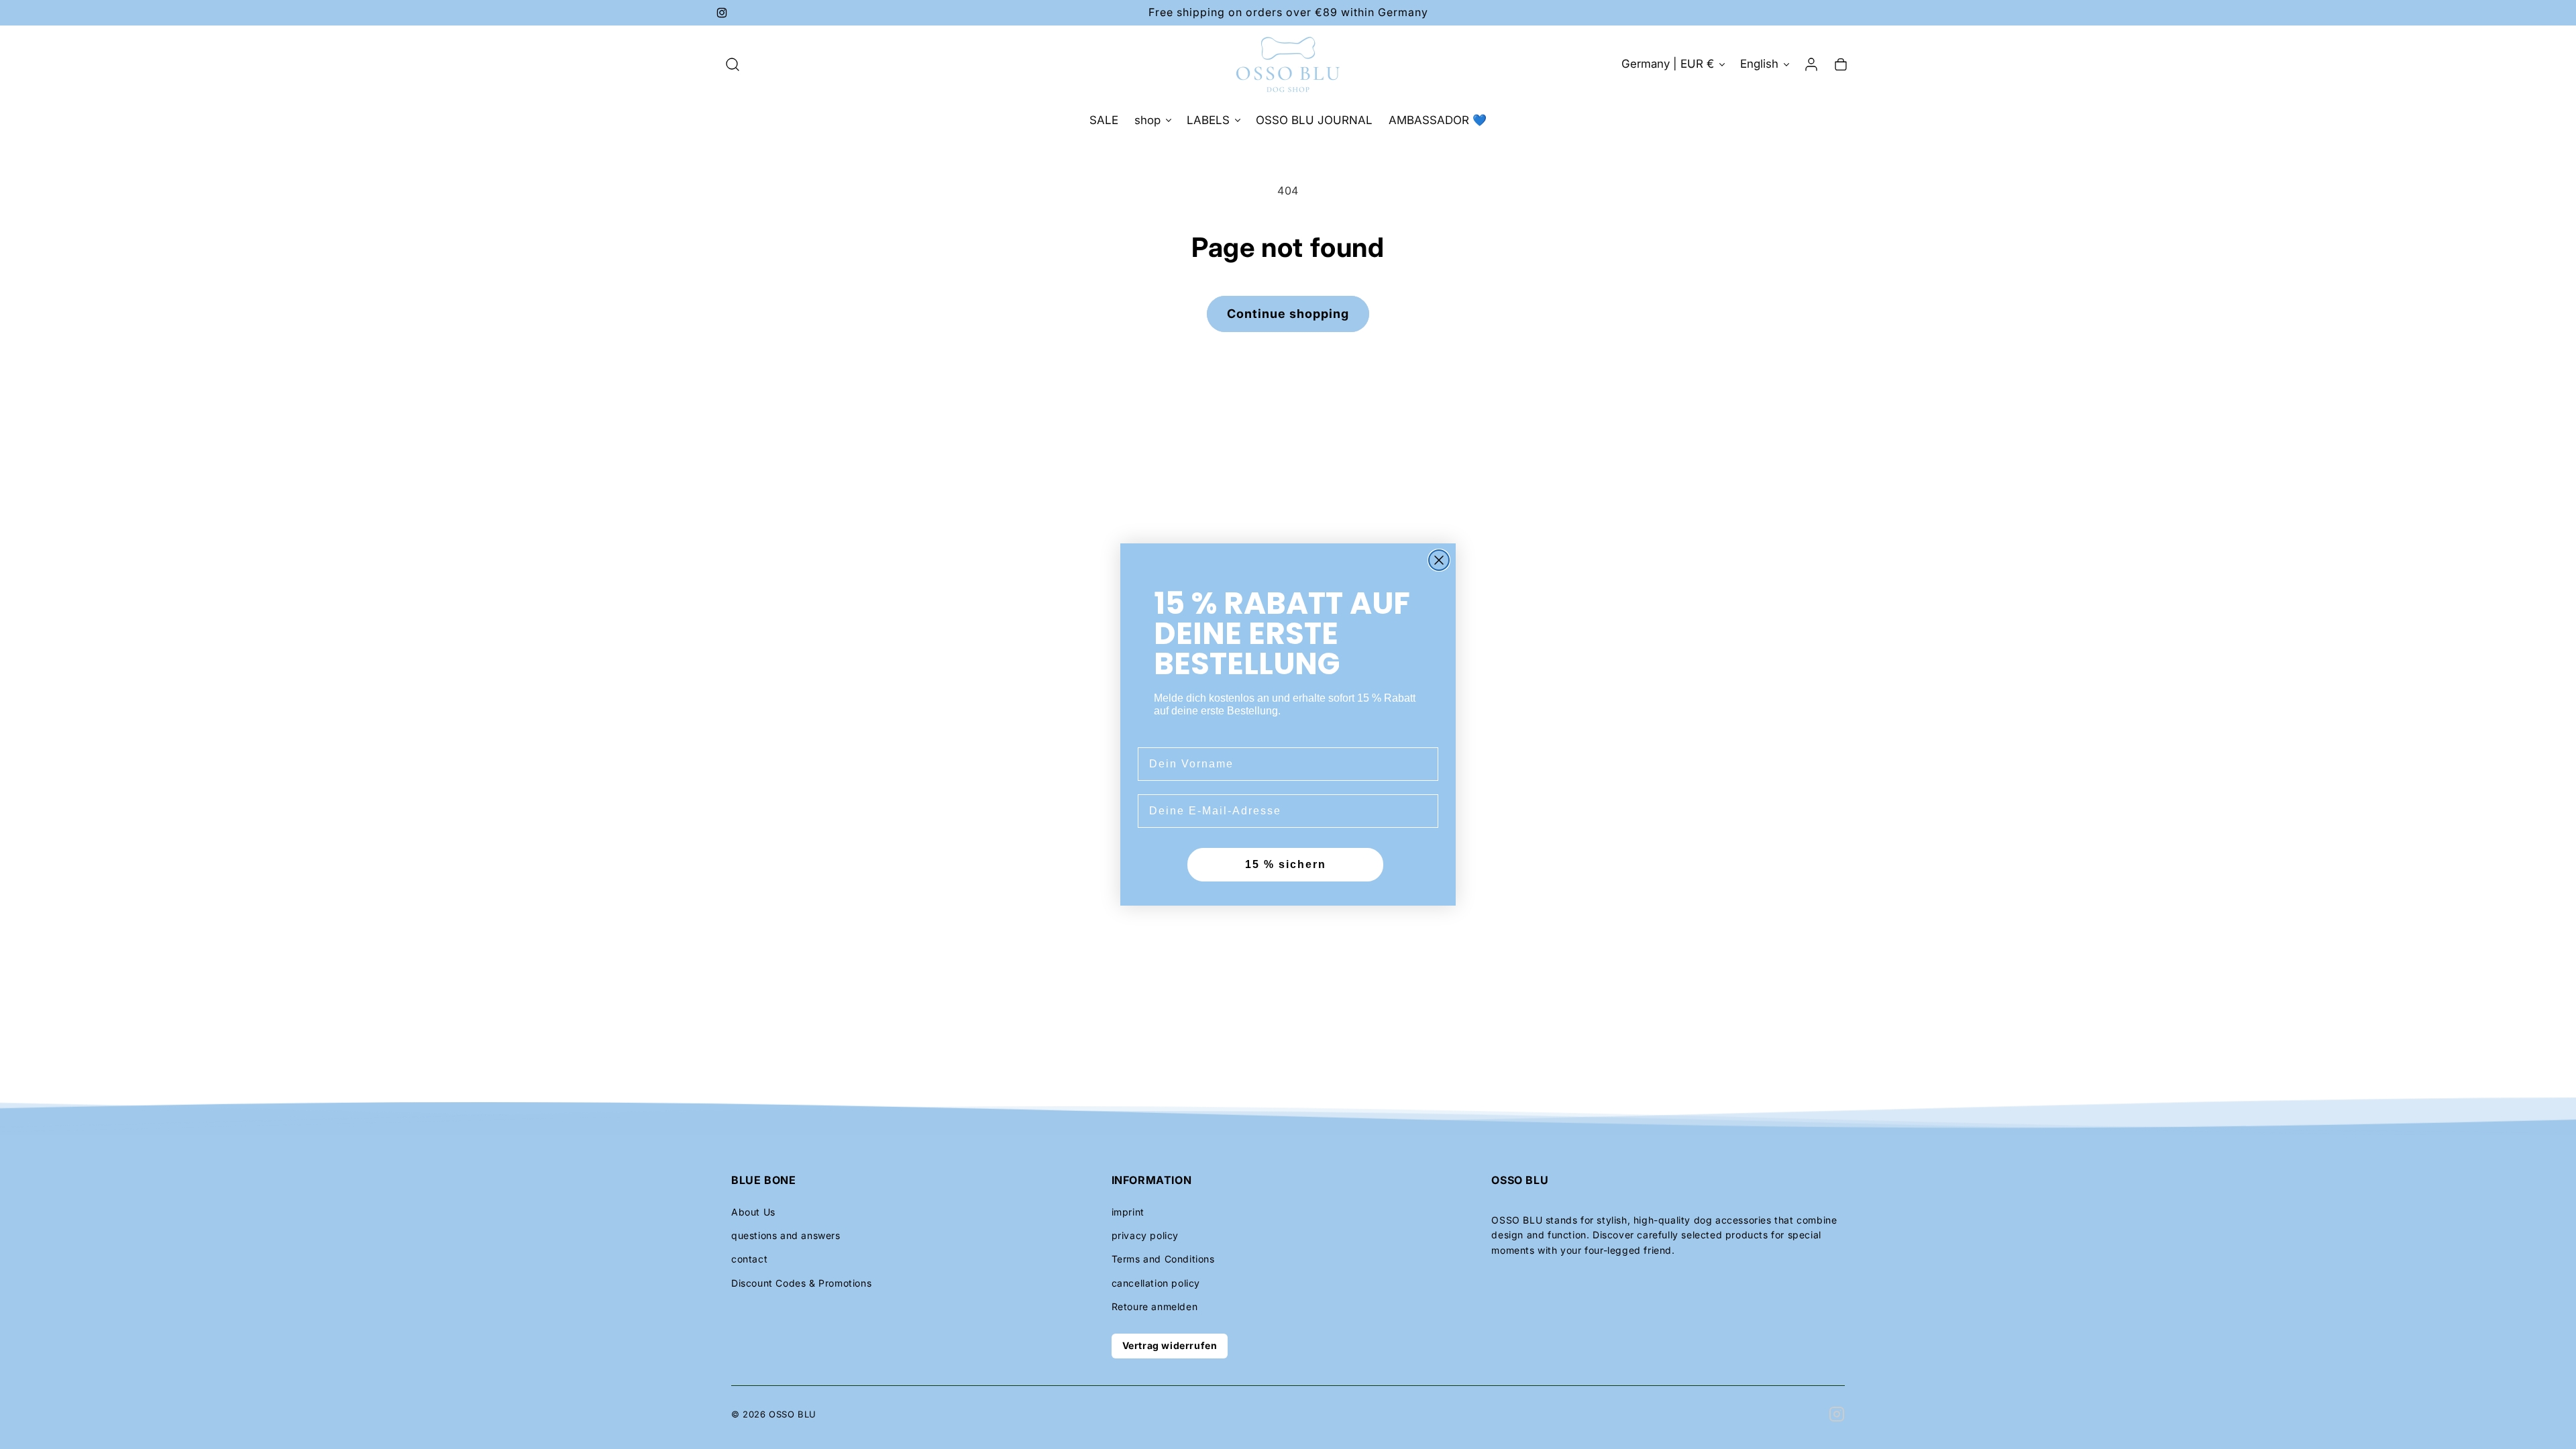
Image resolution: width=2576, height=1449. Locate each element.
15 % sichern (1286, 864)
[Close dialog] (1439, 560)
